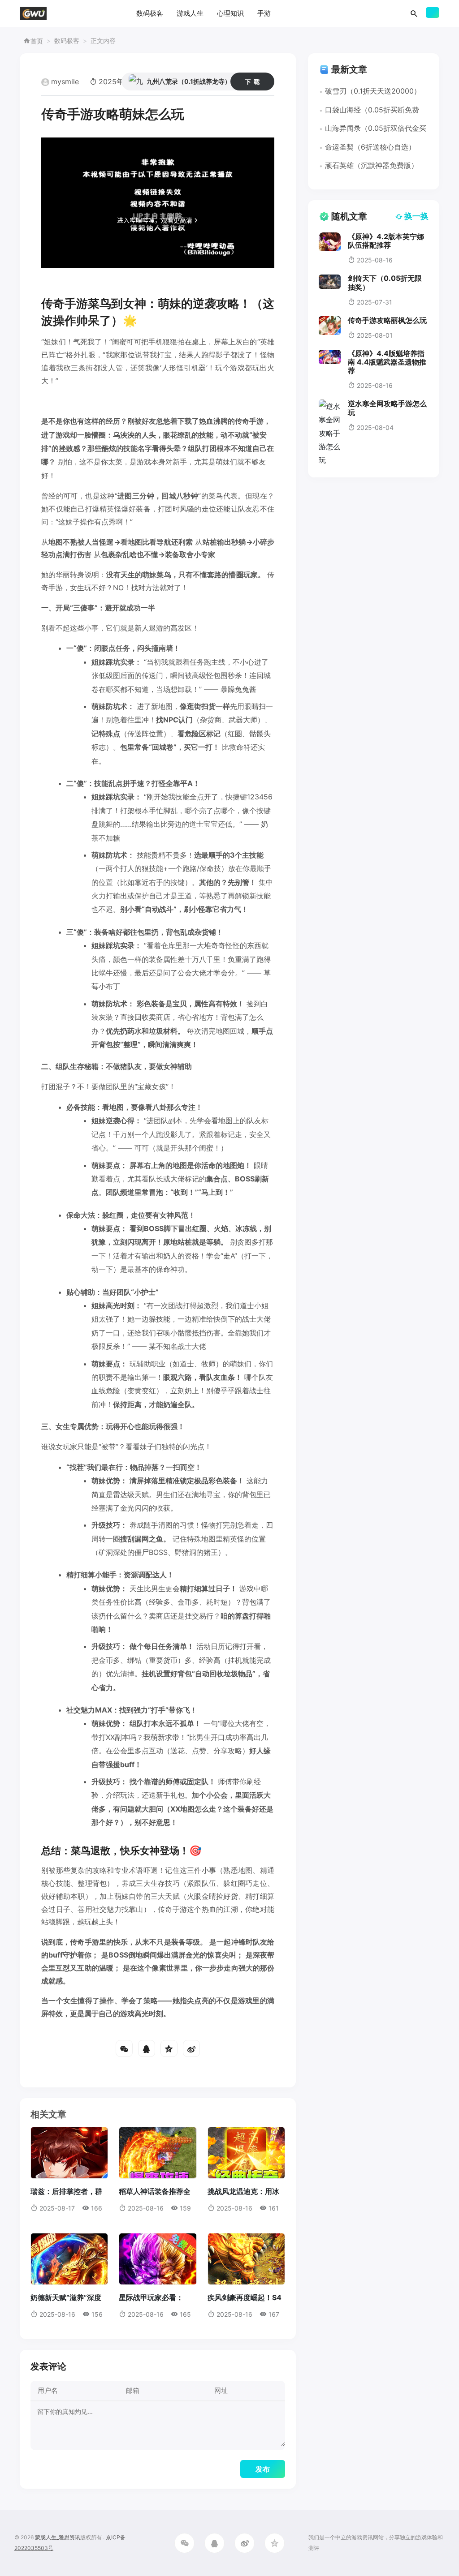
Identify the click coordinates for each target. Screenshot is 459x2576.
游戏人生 (190, 13)
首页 (37, 41)
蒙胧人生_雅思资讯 (58, 2537)
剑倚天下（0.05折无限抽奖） (385, 282)
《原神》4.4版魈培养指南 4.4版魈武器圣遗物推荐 (387, 362)
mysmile (65, 82)
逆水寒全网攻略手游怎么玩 (387, 408)
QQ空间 (169, 2048)
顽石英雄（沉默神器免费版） (372, 165)
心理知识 (230, 13)
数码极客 (150, 13)
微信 (124, 2048)
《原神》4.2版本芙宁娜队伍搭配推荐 (386, 241)
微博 (191, 2048)
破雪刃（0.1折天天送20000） (373, 91)
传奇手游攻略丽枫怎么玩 (387, 320)
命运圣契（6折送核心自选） (370, 147)
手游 (264, 13)
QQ (147, 2048)
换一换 (416, 216)
